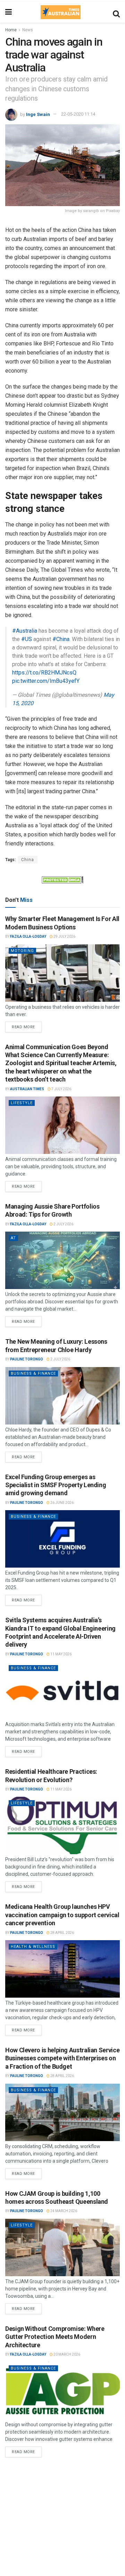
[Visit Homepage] (60, 12)
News (28, 30)
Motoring (22, 951)
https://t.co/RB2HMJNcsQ (44, 673)
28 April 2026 (62, 1933)
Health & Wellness (33, 1947)
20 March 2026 (66, 2354)
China (28, 860)
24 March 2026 (63, 2211)
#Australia (25, 631)
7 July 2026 (61, 1089)
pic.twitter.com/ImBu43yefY (46, 681)
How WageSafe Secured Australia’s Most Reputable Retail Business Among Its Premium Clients (61, 2480)
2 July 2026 (63, 1224)
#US (27, 639)
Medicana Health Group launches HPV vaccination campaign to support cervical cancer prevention (62, 1915)
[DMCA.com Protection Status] (62, 880)
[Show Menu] (9, 12)
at (13, 1238)
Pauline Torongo (27, 1359)
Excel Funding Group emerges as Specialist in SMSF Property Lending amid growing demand (56, 1485)
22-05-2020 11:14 (78, 114)
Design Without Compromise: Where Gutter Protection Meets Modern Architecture (55, 2337)
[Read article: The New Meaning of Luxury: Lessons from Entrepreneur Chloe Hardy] (62, 1396)
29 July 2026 (64, 936)
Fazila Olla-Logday (28, 936)
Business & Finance (33, 1373)
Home (11, 30)
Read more (27, 1025)
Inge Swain (38, 114)
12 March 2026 (66, 2498)
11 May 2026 (61, 1654)
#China (61, 639)
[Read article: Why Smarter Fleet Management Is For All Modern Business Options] (62, 973)
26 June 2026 (62, 1503)
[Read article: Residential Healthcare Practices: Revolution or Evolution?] (62, 1825)
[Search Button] (116, 12)
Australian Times (27, 1089)
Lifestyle (22, 1103)
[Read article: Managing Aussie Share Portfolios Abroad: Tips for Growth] (62, 1260)
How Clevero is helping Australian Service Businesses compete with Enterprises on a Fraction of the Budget (62, 2058)
